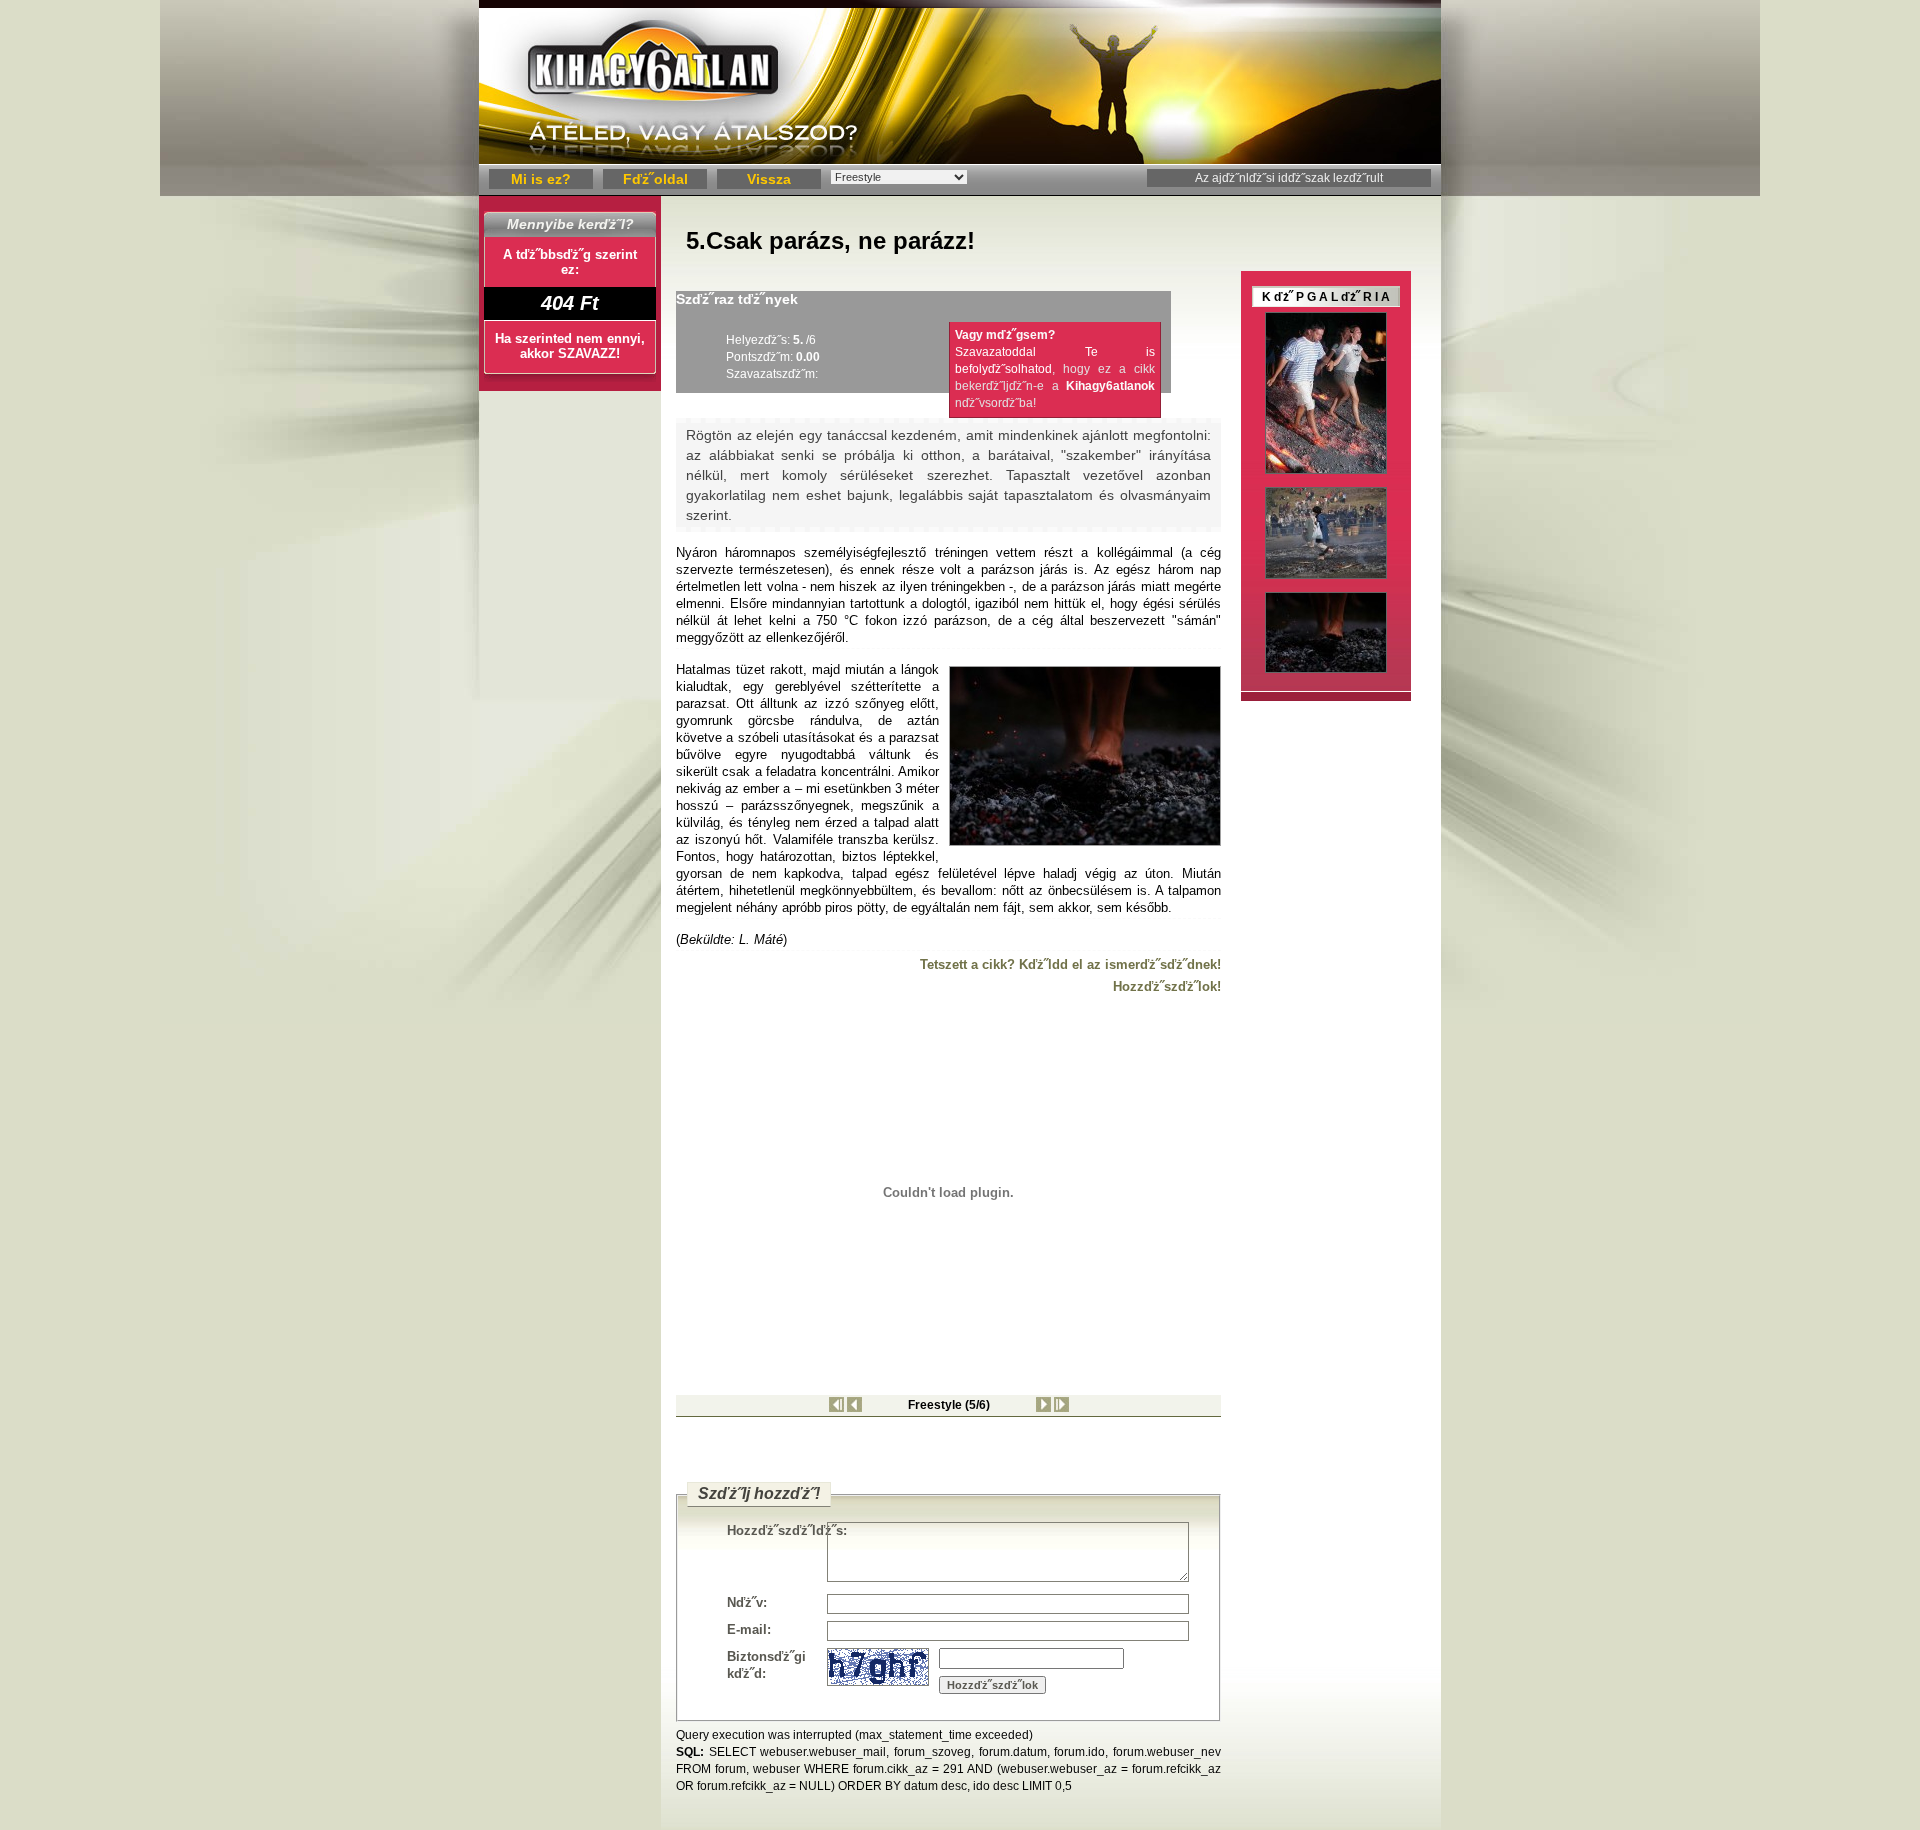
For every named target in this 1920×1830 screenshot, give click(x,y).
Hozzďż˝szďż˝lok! (1167, 986)
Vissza (769, 179)
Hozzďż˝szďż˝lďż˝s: (777, 1530)
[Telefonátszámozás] (1061, 1408)
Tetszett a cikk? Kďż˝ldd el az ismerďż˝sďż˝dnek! (1070, 964)
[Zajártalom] (854, 1408)
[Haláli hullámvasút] (836, 1408)
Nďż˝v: (747, 1602)
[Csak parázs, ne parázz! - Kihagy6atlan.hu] (960, 160)
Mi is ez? (541, 179)
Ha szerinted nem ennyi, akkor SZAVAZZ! (570, 346)
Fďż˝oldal (655, 179)
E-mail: (749, 1629)
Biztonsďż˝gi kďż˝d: (766, 1665)
